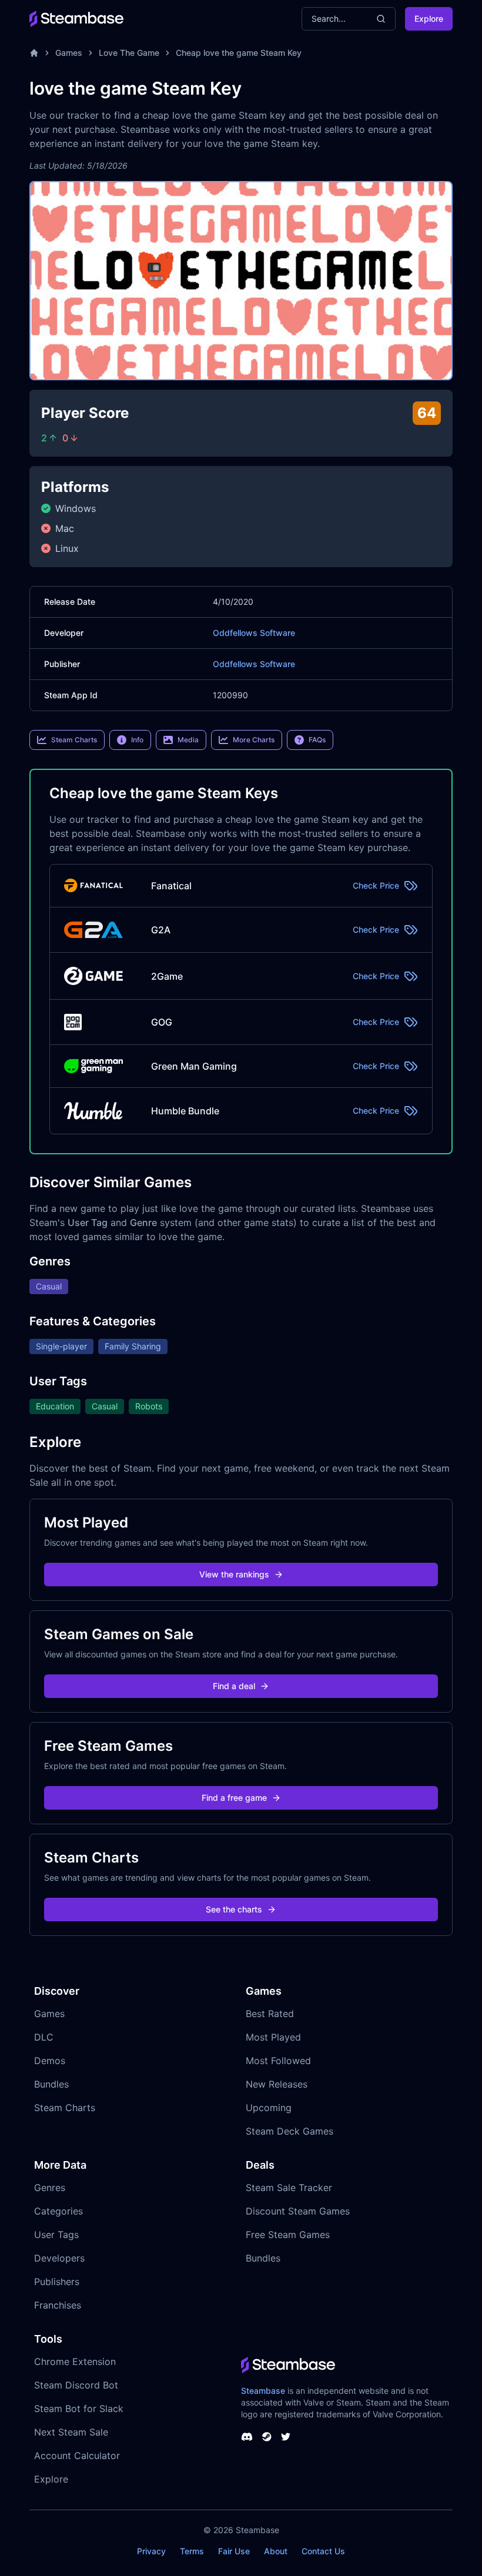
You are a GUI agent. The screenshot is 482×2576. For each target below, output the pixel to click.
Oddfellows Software (254, 633)
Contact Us (323, 2551)
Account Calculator (77, 2456)
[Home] (34, 53)
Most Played (273, 2037)
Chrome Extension (75, 2361)
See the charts (234, 1909)
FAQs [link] (317, 740)
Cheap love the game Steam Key (239, 53)
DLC (44, 2037)
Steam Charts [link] (74, 740)
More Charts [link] (254, 740)
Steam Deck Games (289, 2131)
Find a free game (234, 1798)
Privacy (151, 2551)
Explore (429, 19)
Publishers (57, 2282)
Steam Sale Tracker (289, 2188)
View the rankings (234, 1574)
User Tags (56, 2235)
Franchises (58, 2305)
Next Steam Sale (71, 2432)
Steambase (263, 2391)
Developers (59, 2258)
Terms (192, 2551)
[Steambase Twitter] (286, 2437)
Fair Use (234, 2551)
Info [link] (137, 740)
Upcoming (269, 2108)
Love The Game (129, 53)
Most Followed (278, 2061)
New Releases (277, 2084)
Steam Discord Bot (76, 2385)
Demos (50, 2061)
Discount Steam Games (298, 2211)
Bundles (51, 2084)
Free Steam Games (288, 2235)
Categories (58, 2211)
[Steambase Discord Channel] (247, 2437)
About (276, 2551)
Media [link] (188, 740)
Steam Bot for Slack (79, 2408)
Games (69, 53)
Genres (50, 2188)
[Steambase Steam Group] (267, 2437)
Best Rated (270, 2014)
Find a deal (234, 1686)
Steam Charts (65, 2108)
